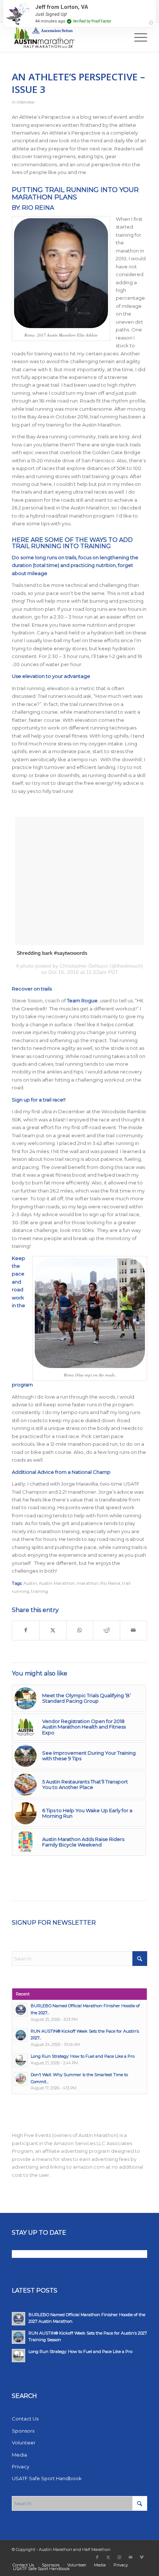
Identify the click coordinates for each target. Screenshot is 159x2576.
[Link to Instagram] (119, 2557)
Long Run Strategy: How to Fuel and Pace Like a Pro (83, 2056)
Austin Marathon (57, 1583)
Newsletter (90, 6)
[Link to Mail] (131, 2557)
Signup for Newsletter (54, 1923)
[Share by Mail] (133, 1630)
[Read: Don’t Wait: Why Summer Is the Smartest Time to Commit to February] (21, 2079)
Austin (30, 1583)
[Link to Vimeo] (142, 2557)
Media (19, 2455)
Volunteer (24, 2443)
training (40, 1591)
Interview (26, 102)
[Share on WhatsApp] (80, 1630)
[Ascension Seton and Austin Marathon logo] (66, 37)
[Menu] (137, 37)
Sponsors (23, 2431)
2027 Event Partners (51, 6)
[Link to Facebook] (97, 2557)
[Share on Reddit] (106, 1630)
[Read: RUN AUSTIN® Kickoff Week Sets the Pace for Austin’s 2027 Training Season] (21, 2035)
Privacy (21, 2467)
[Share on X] (53, 1630)
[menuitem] (52, 6)
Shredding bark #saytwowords (52, 953)
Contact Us (121, 6)
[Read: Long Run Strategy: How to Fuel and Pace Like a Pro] (21, 2060)
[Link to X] (108, 2557)
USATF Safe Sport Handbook (47, 2478)
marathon (87, 1583)
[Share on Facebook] (26, 1630)
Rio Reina (110, 1583)
